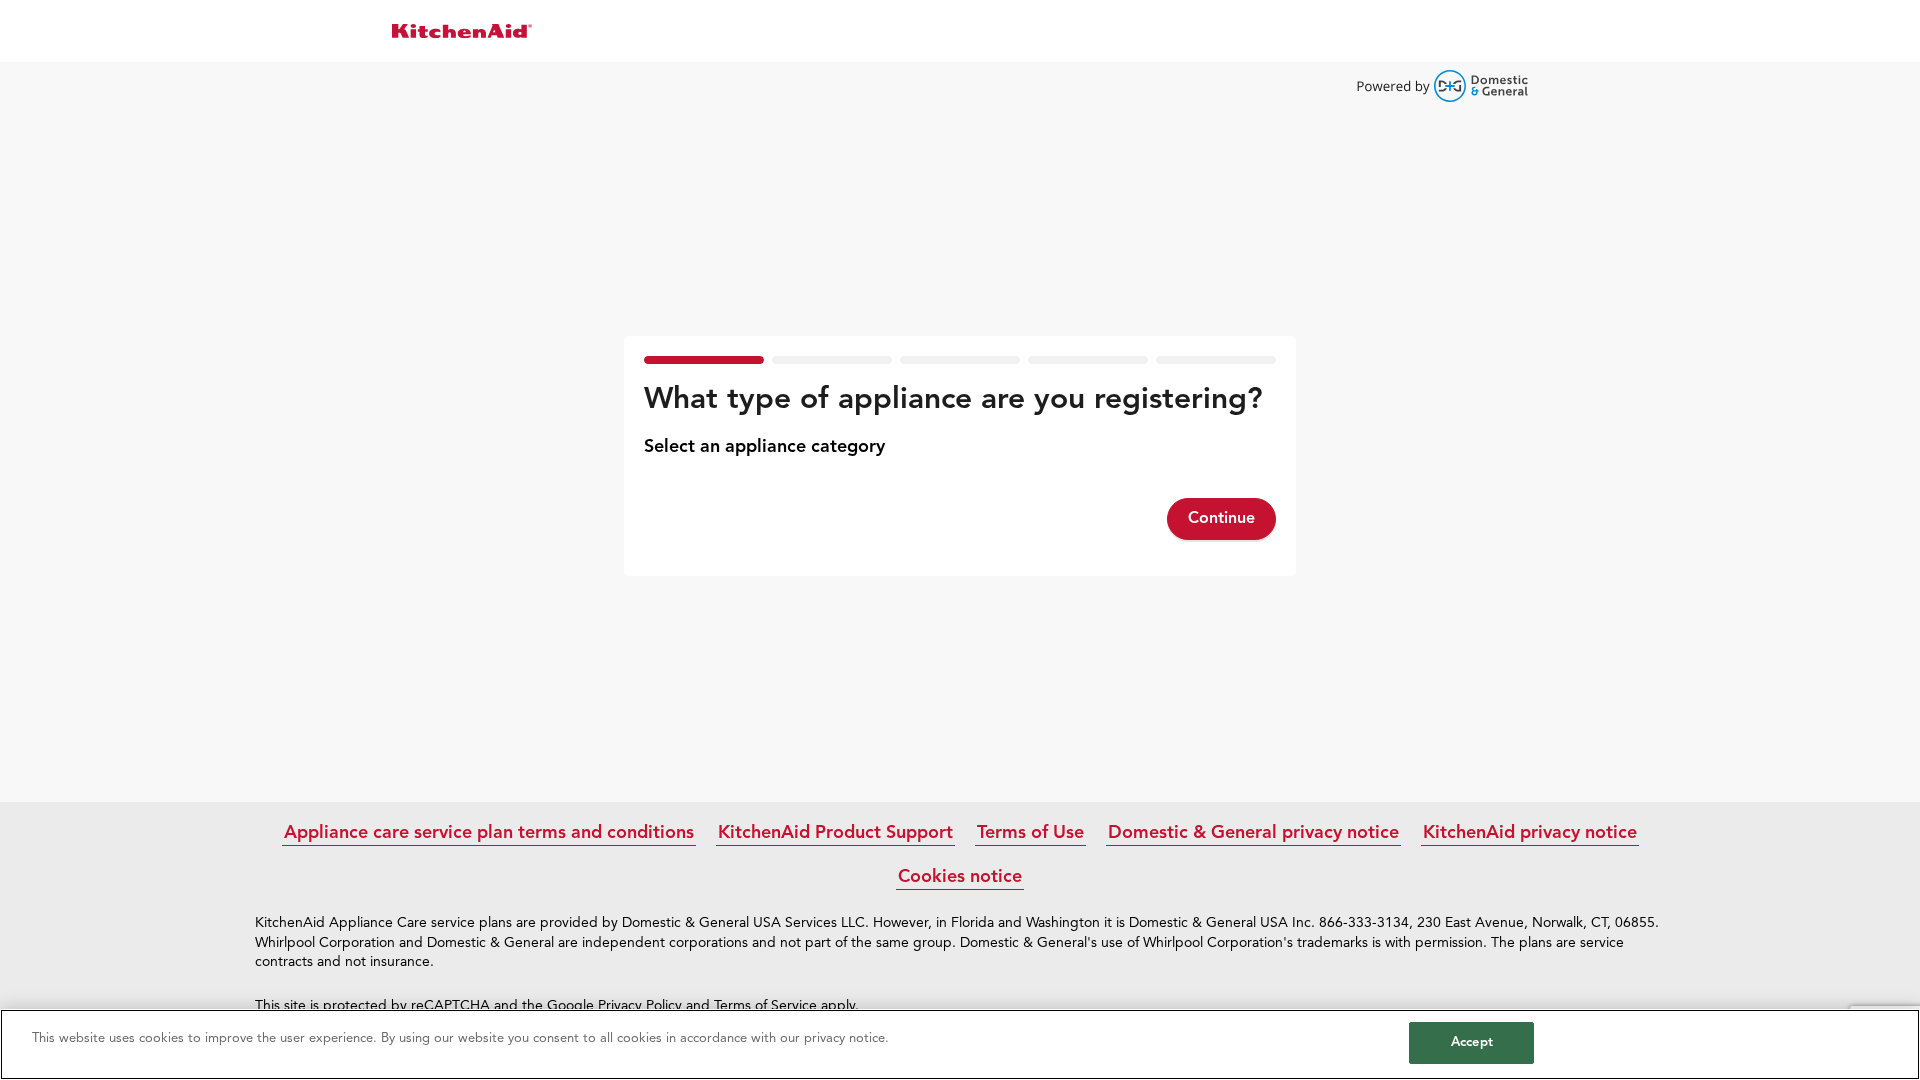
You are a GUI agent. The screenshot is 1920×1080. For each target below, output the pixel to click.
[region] (960, 1044)
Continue (1221, 519)
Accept (1472, 1042)
